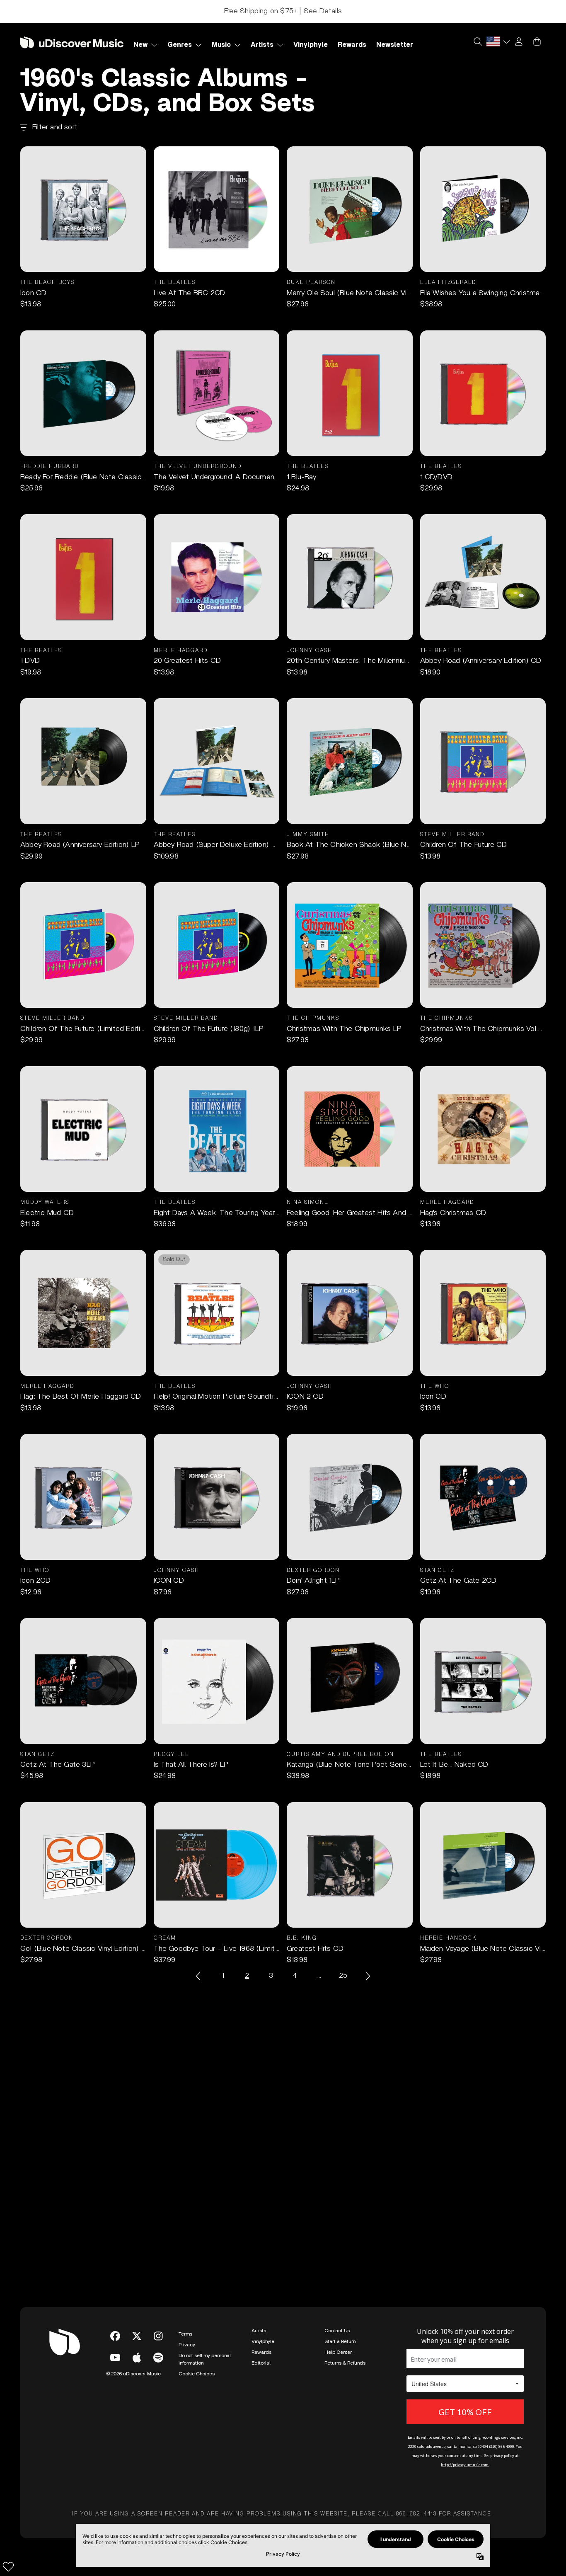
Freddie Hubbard (50, 467)
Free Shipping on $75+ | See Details (283, 11)
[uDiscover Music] (72, 42)
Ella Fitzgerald (448, 283)
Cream (165, 1938)
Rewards (261, 2352)
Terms (185, 2334)
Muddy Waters (45, 1202)
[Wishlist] (8, 2566)
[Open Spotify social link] (158, 2358)
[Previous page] (199, 1976)
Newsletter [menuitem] (395, 45)
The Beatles (175, 283)
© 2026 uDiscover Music (133, 2374)
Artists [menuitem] (262, 45)
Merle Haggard (181, 651)
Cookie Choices (197, 2374)
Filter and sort (55, 127)
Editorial (261, 2363)
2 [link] (247, 1976)
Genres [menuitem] (180, 45)
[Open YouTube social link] (115, 2358)
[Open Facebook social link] (115, 2336)
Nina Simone (308, 1202)
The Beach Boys (47, 283)
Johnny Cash (310, 651)
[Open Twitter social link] (137, 2336)
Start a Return (340, 2341)
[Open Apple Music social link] (137, 2358)
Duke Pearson (311, 283)
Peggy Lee (172, 1755)
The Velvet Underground (198, 467)
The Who (435, 1386)
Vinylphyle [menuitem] (311, 45)
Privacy (187, 2345)
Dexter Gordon (313, 1571)
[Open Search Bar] (477, 41)
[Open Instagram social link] (158, 2336)
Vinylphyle (263, 2341)
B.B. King (302, 1938)
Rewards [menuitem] (352, 45)
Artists (259, 2331)
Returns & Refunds (345, 2363)
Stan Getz (437, 1571)
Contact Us (337, 2331)
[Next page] (367, 1976)
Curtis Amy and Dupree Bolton (340, 1755)
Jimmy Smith (308, 835)
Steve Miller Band (452, 835)
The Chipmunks (313, 1018)
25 (343, 1976)
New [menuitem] (140, 45)
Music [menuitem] (221, 45)
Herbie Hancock (449, 1938)
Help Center (338, 2352)
